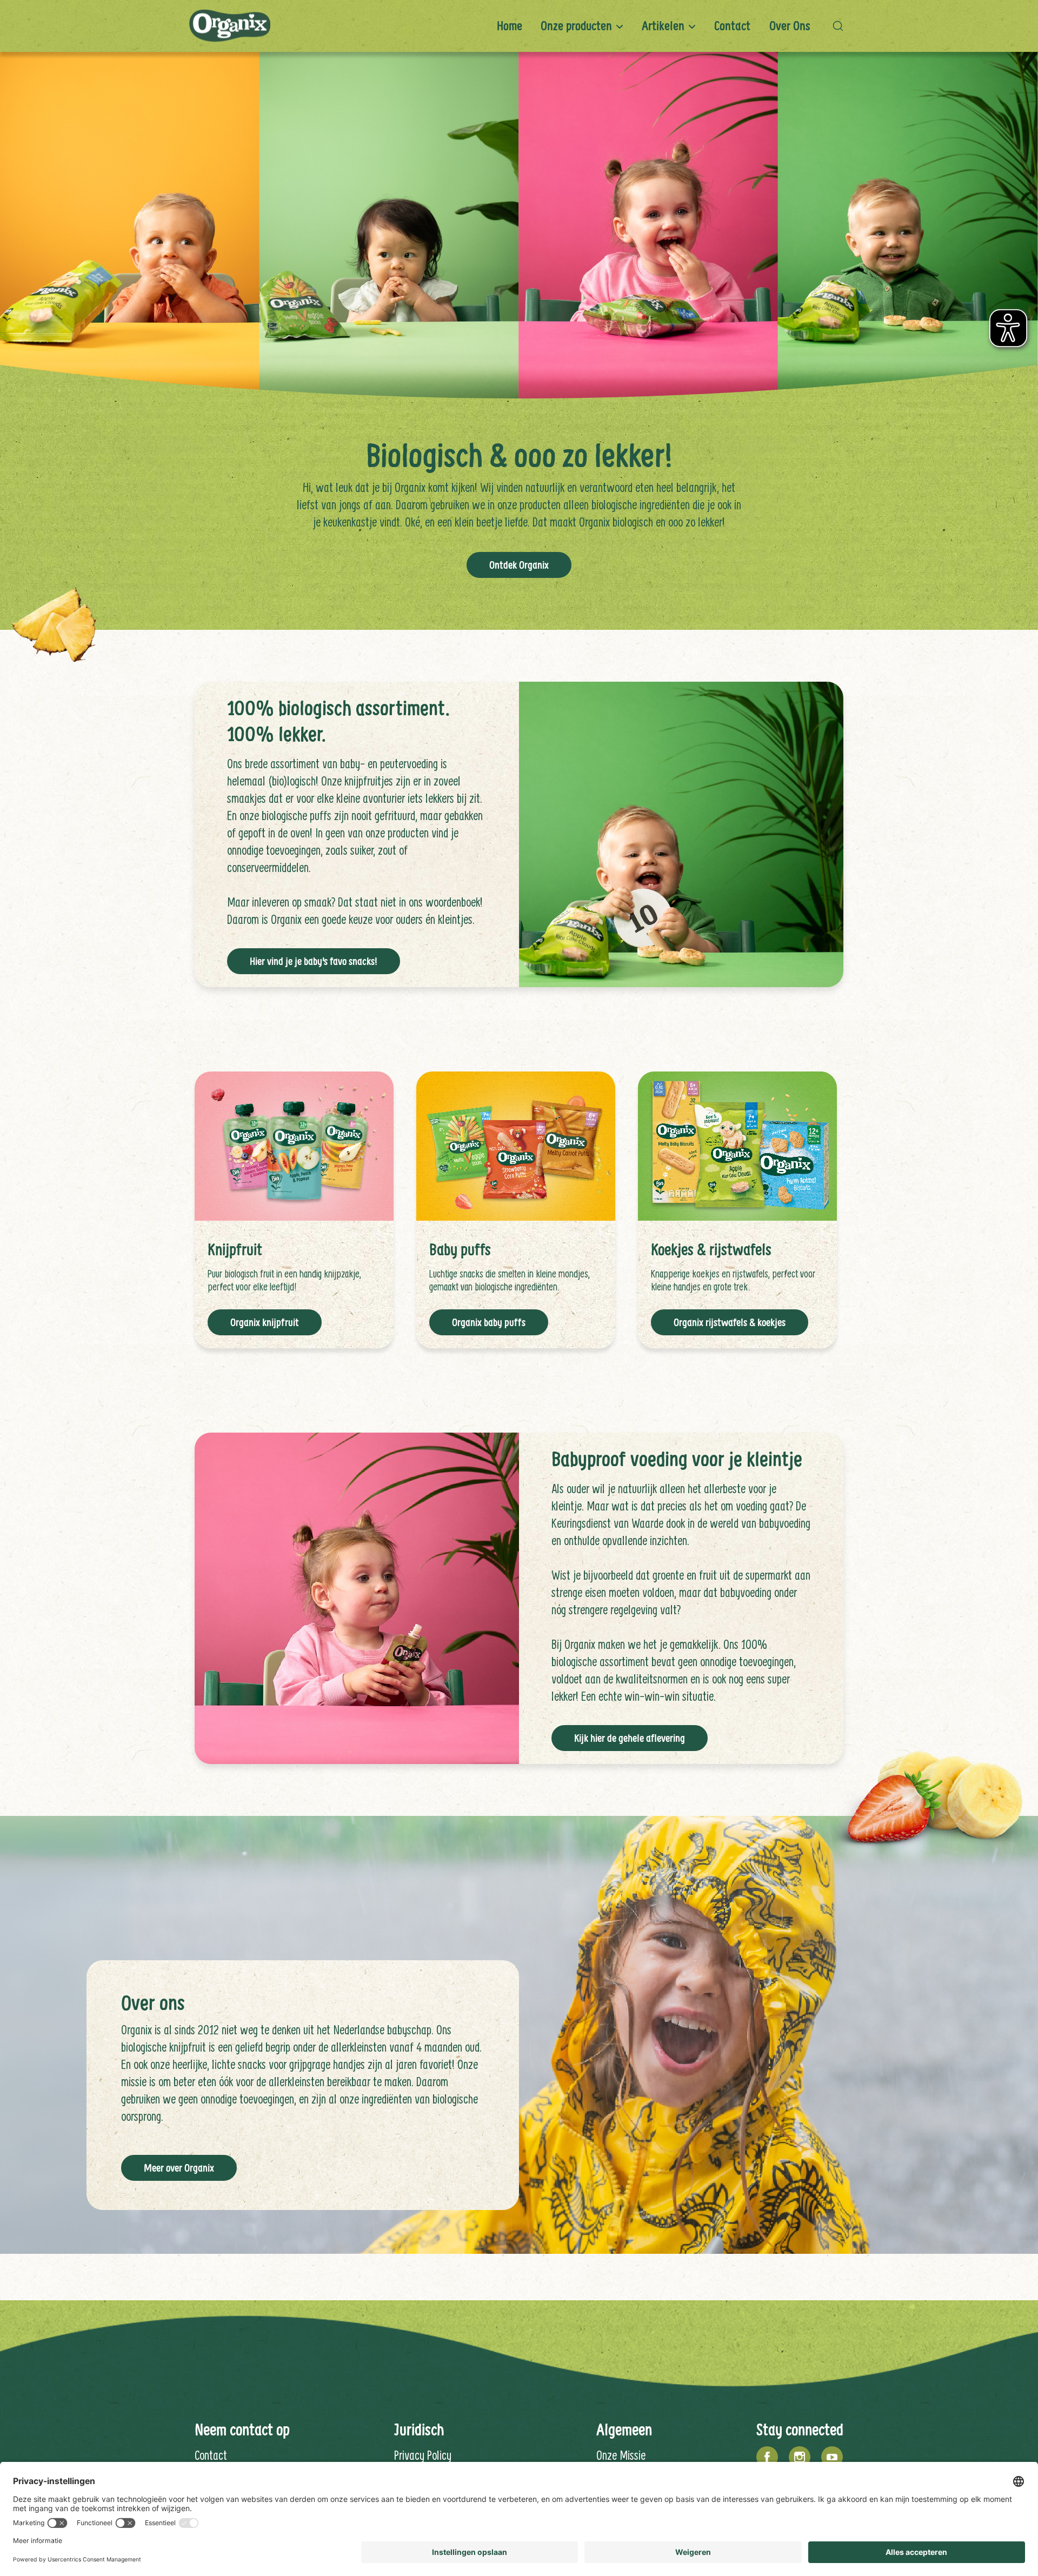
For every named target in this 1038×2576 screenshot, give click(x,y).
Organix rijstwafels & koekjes (730, 1322)
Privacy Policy (423, 2455)
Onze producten (576, 26)
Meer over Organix (179, 2168)
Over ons (790, 26)
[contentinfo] (519, 2441)
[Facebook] (767, 2457)
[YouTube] (832, 2457)
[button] (841, 26)
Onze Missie (621, 2455)
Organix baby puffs (489, 1322)
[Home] (230, 26)
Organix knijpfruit (265, 1322)
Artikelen (663, 26)
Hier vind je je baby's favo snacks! (314, 961)
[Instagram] (800, 2457)
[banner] (519, 26)
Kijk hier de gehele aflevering (630, 1738)
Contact (732, 26)
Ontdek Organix (519, 565)
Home (510, 26)
